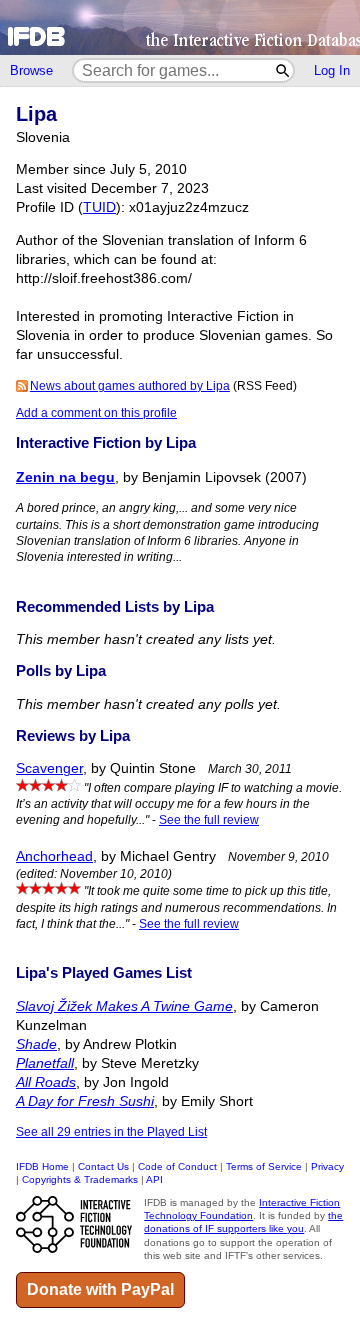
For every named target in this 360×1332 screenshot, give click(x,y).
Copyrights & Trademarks (80, 1179)
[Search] (283, 70)
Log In (332, 70)
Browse (31, 70)
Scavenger (49, 768)
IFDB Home (42, 1166)
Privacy (327, 1166)
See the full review (209, 820)
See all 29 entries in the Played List (111, 1132)
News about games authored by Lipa (130, 386)
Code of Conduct (177, 1166)
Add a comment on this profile (96, 413)
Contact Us (103, 1166)
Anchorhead (54, 856)
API (154, 1179)
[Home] (180, 27)
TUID (99, 207)
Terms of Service (264, 1166)
